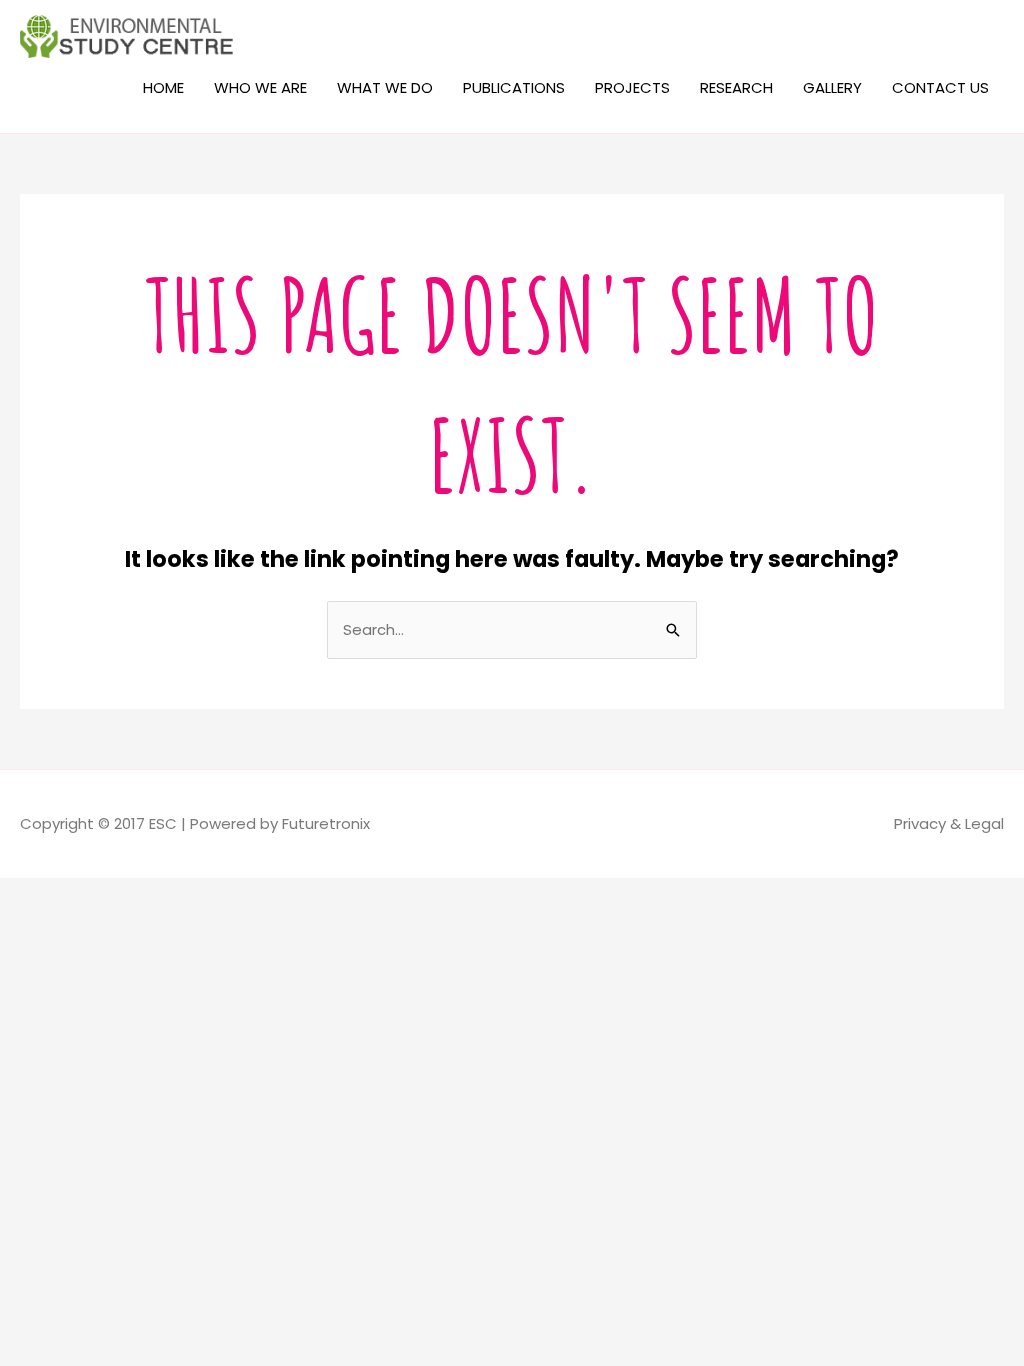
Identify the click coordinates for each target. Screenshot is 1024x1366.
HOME (163, 87)
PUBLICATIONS (514, 87)
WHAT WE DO (385, 87)
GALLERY (832, 87)
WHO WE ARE (260, 87)
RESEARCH (736, 87)
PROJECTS (632, 87)
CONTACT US (940, 87)
